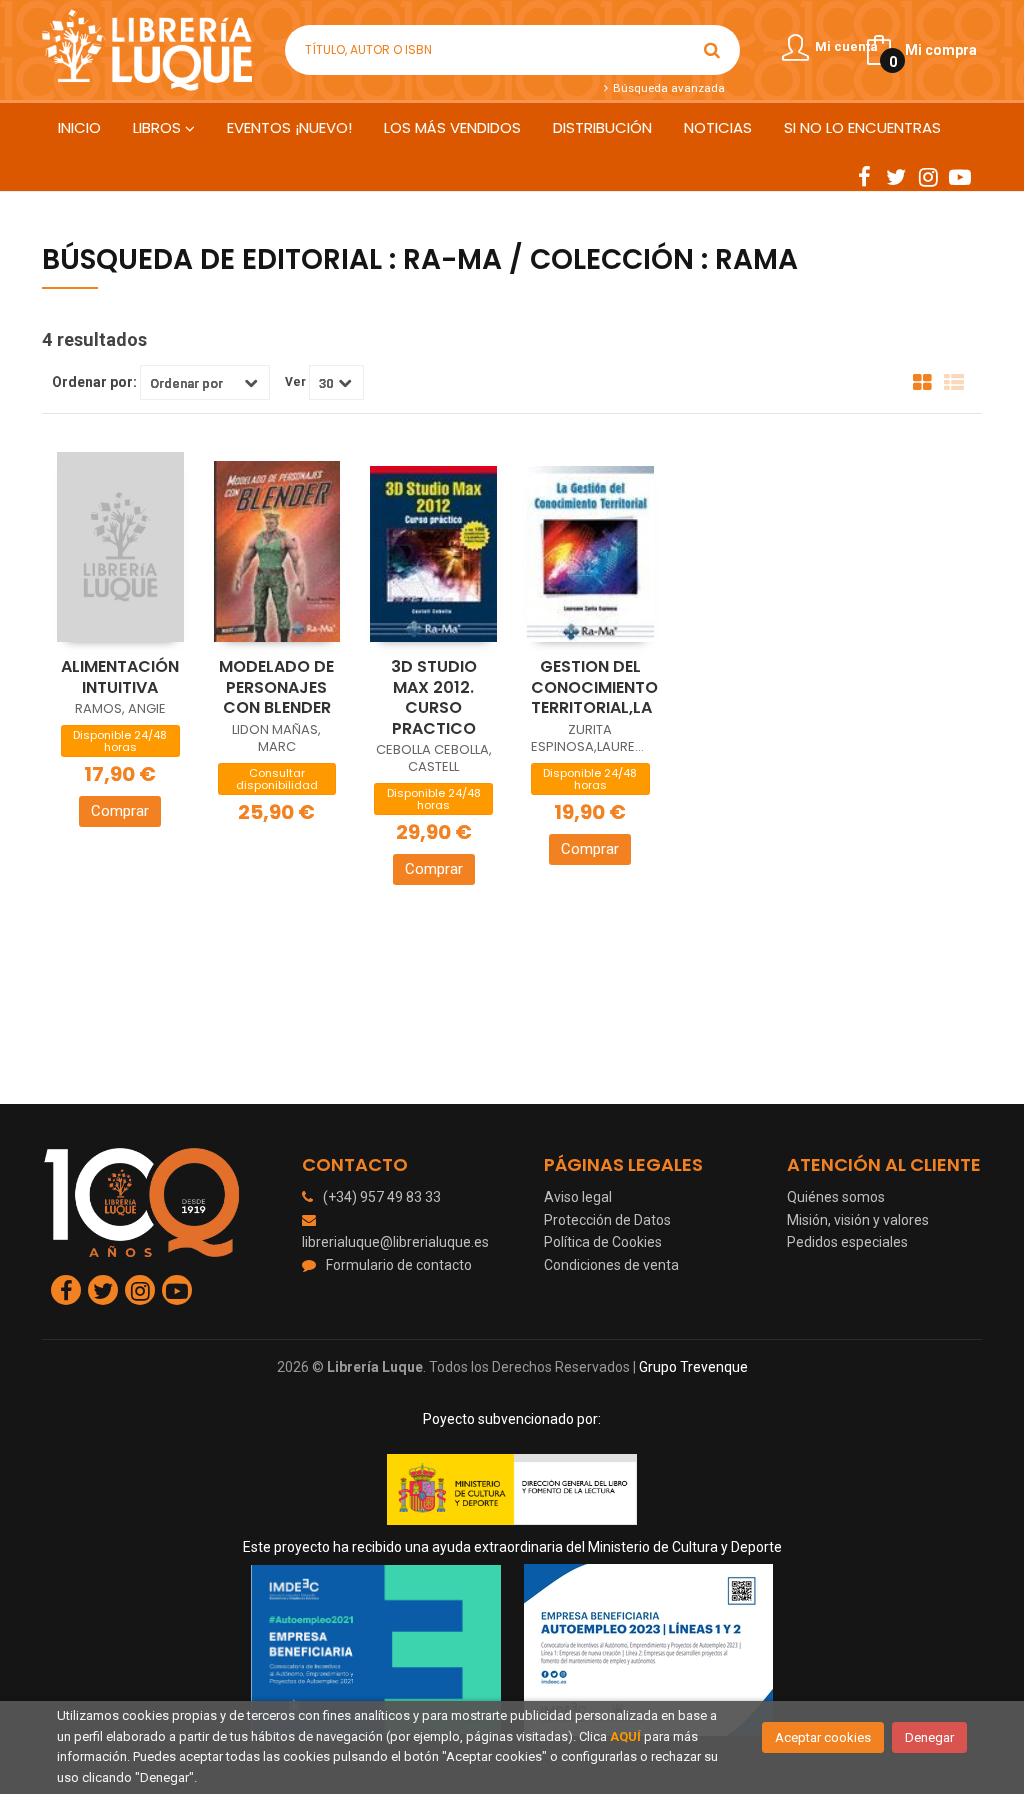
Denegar (929, 1737)
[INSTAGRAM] (928, 176)
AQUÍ (625, 1736)
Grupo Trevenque (693, 1367)
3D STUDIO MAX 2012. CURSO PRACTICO (434, 697)
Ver (295, 382)
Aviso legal (578, 1197)
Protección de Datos (607, 1220)
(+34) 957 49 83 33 (382, 1197)
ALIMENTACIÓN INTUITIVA (120, 677)
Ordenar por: (94, 382)
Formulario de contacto (399, 1265)
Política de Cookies (603, 1242)
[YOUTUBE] (960, 176)
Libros (159, 127)
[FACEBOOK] (864, 176)
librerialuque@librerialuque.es (395, 1242)
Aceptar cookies (823, 1737)
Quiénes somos (836, 1197)
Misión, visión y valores (858, 1220)
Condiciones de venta (611, 1265)
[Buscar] (712, 50)
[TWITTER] (896, 176)
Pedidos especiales (847, 1242)
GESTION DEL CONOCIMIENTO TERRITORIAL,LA (594, 687)
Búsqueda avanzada (667, 88)
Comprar (120, 811)
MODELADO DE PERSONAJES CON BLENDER (276, 687)
